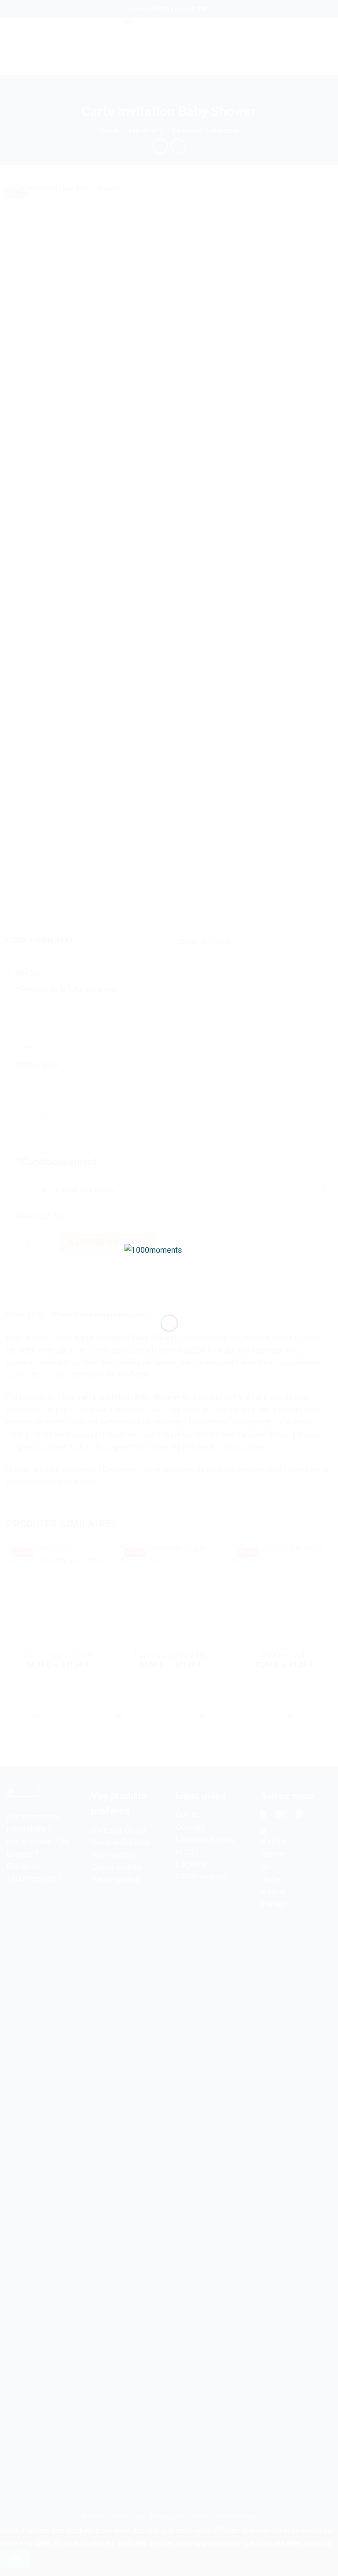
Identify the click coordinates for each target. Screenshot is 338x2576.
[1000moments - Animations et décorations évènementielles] (169, 1272)
